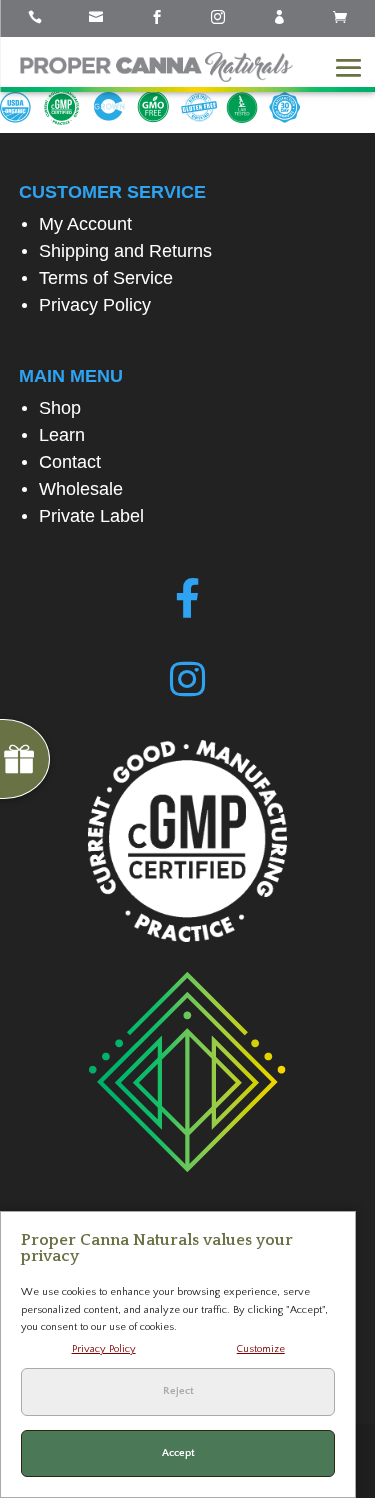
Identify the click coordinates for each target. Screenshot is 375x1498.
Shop (60, 408)
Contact (70, 462)
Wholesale (81, 489)
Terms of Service (106, 278)
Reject (178, 1391)
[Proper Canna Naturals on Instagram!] (187, 680)
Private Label (91, 516)
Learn (62, 435)
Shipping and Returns (125, 251)
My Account (85, 224)
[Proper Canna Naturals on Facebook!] (187, 599)
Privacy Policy (95, 305)
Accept (178, 1453)
